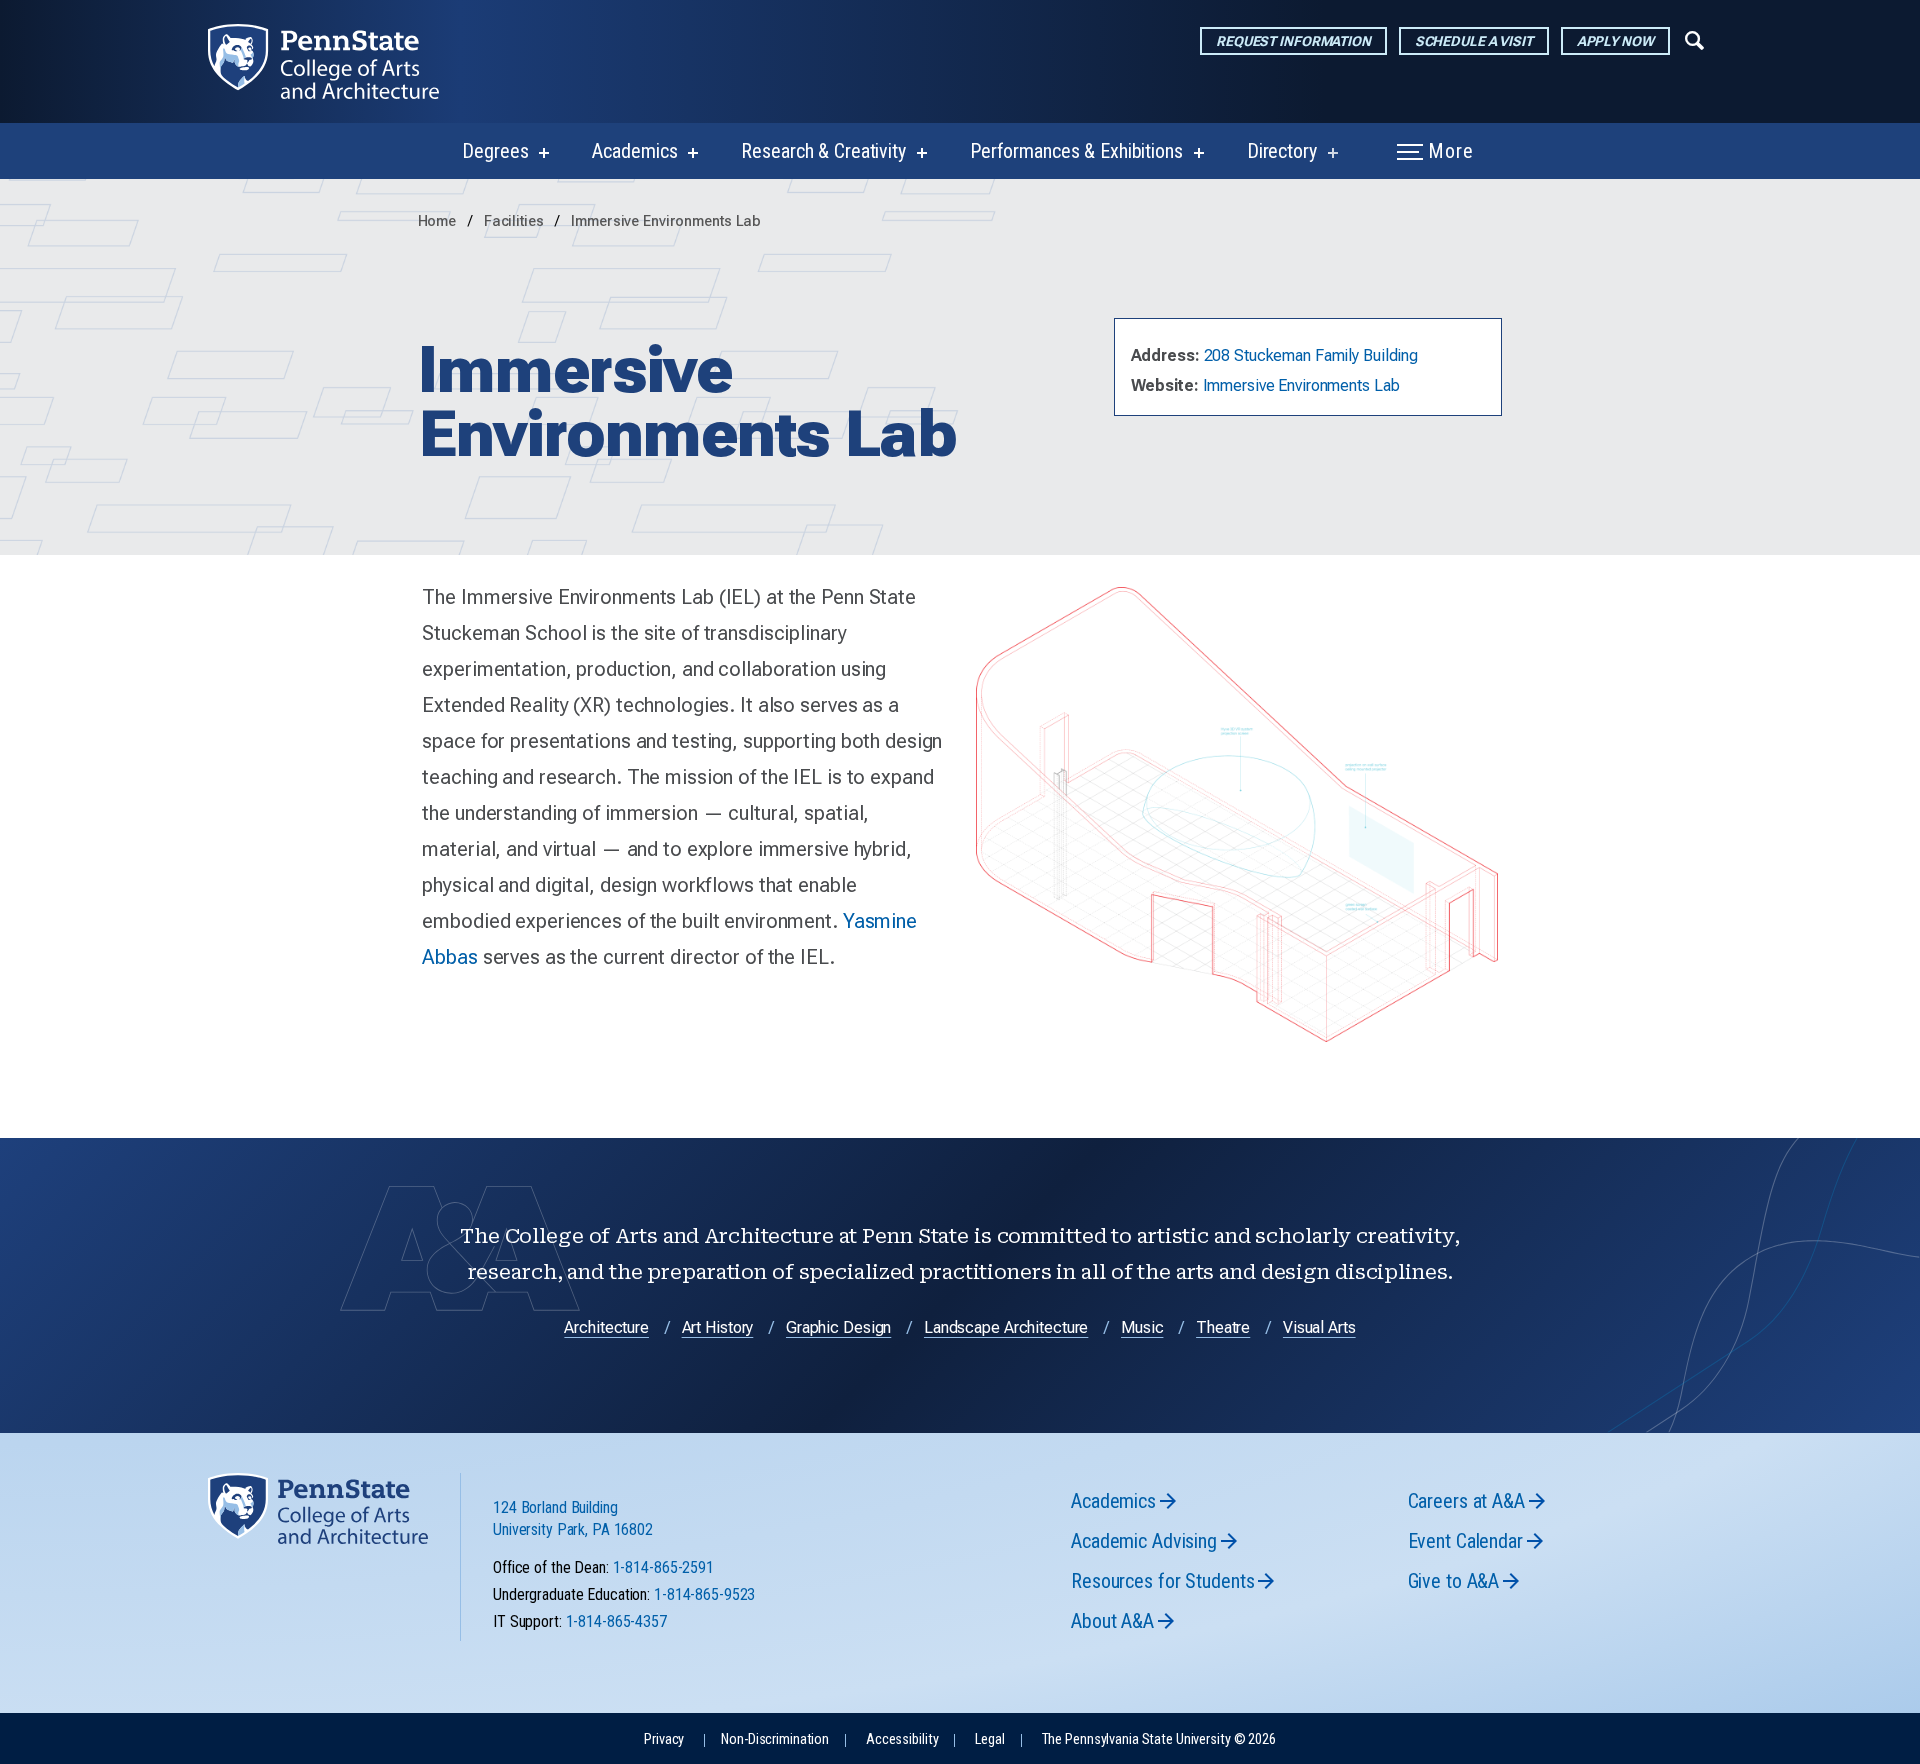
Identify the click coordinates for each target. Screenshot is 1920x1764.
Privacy (664, 1739)
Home (437, 221)
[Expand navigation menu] (1694, 39)
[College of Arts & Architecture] (339, 61)
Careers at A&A (1466, 1501)
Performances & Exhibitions (1076, 151)
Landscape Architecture (1006, 1327)
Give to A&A (1454, 1581)
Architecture (606, 1327)
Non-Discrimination (775, 1739)
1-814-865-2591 (663, 1567)
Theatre (1223, 1327)
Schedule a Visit (1474, 41)
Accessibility (902, 1739)
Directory (1282, 151)
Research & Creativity (823, 151)
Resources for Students (1162, 1581)
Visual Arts (1319, 1327)
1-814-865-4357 (616, 1621)
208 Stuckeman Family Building (1311, 355)
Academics (634, 151)
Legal (989, 1739)
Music (1142, 1327)
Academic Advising (1144, 1541)
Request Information (1293, 41)
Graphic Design (838, 1327)
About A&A (1112, 1621)
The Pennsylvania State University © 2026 (1159, 1739)
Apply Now (1615, 41)
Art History (718, 1327)
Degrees (495, 151)
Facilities (516, 221)
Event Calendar (1465, 1541)
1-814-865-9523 (704, 1594)
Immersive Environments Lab (666, 221)
